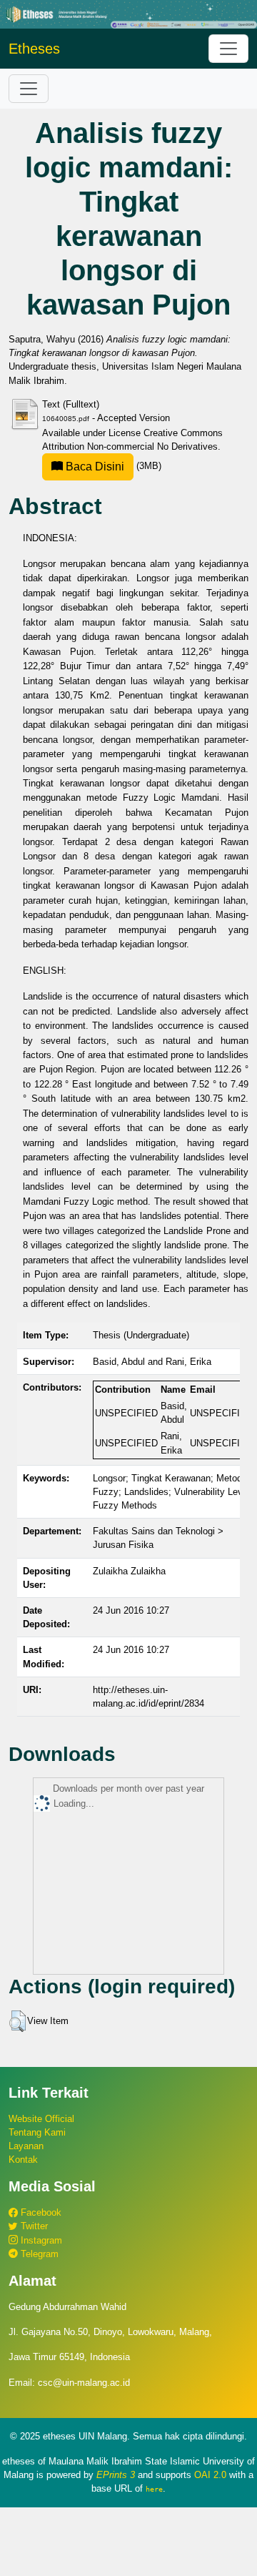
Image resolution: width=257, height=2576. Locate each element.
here (154, 2489)
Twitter (33, 2226)
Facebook (40, 2212)
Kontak (23, 2160)
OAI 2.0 (210, 2475)
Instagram (40, 2240)
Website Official (41, 2119)
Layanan (26, 2146)
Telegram (38, 2254)
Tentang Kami (37, 2132)
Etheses (34, 49)
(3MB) (112, 466)
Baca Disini (94, 467)
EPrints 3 (116, 2475)
